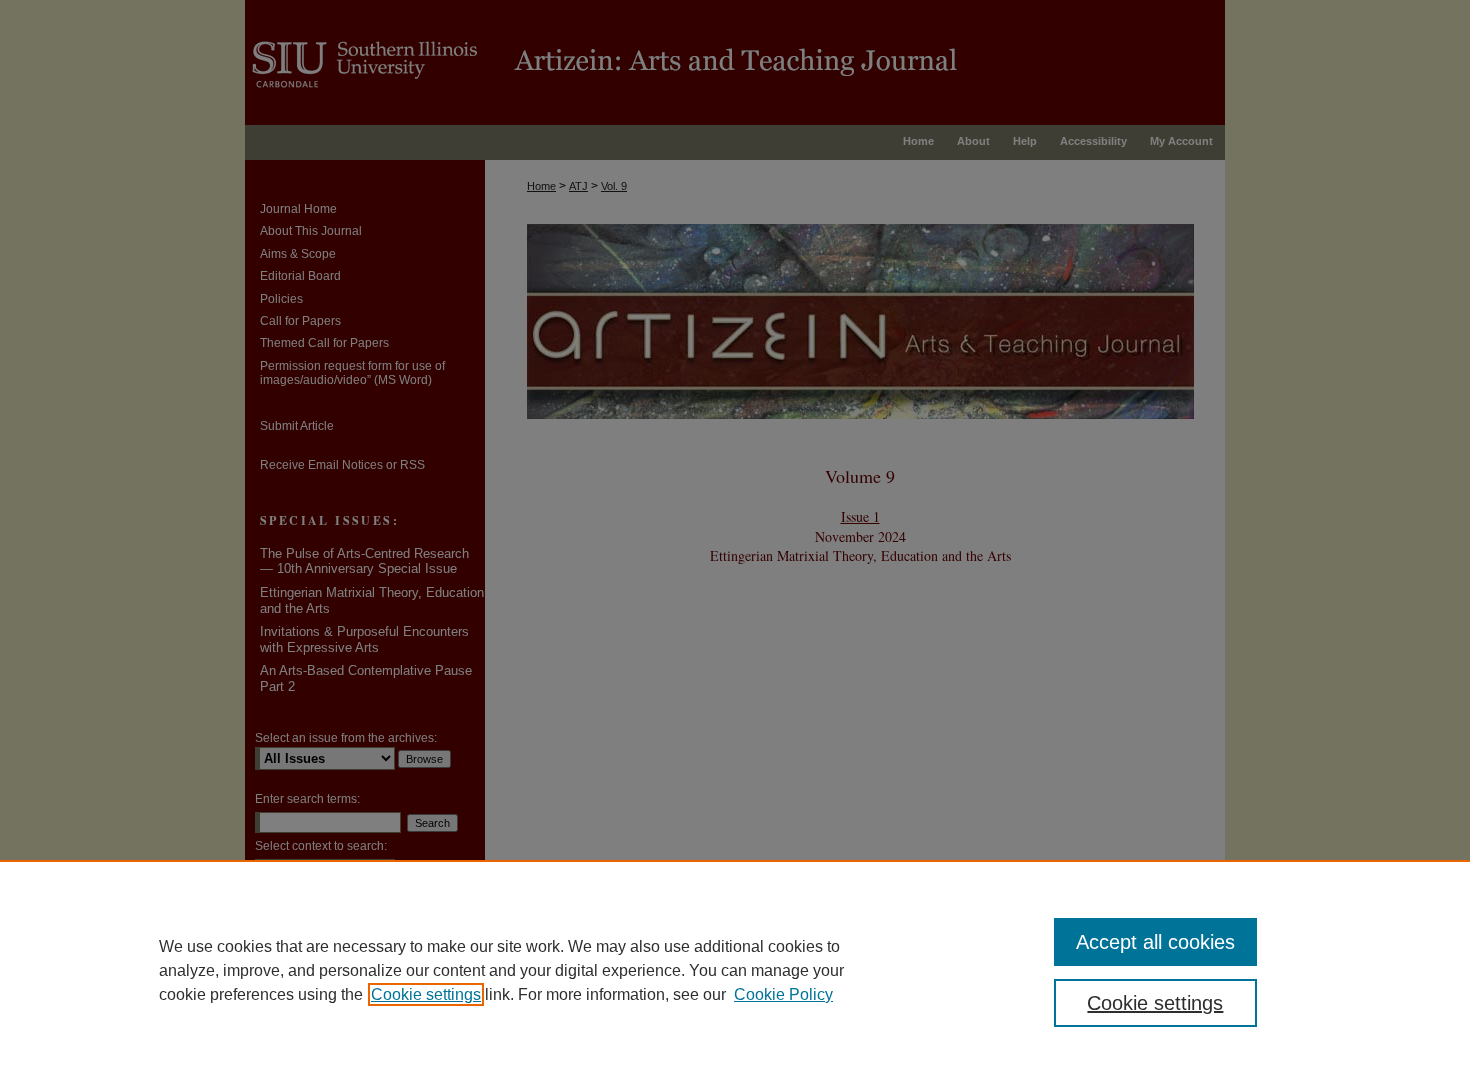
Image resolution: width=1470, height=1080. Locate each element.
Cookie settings (426, 994)
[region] (735, 970)
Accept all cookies (1155, 942)
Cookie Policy (783, 994)
